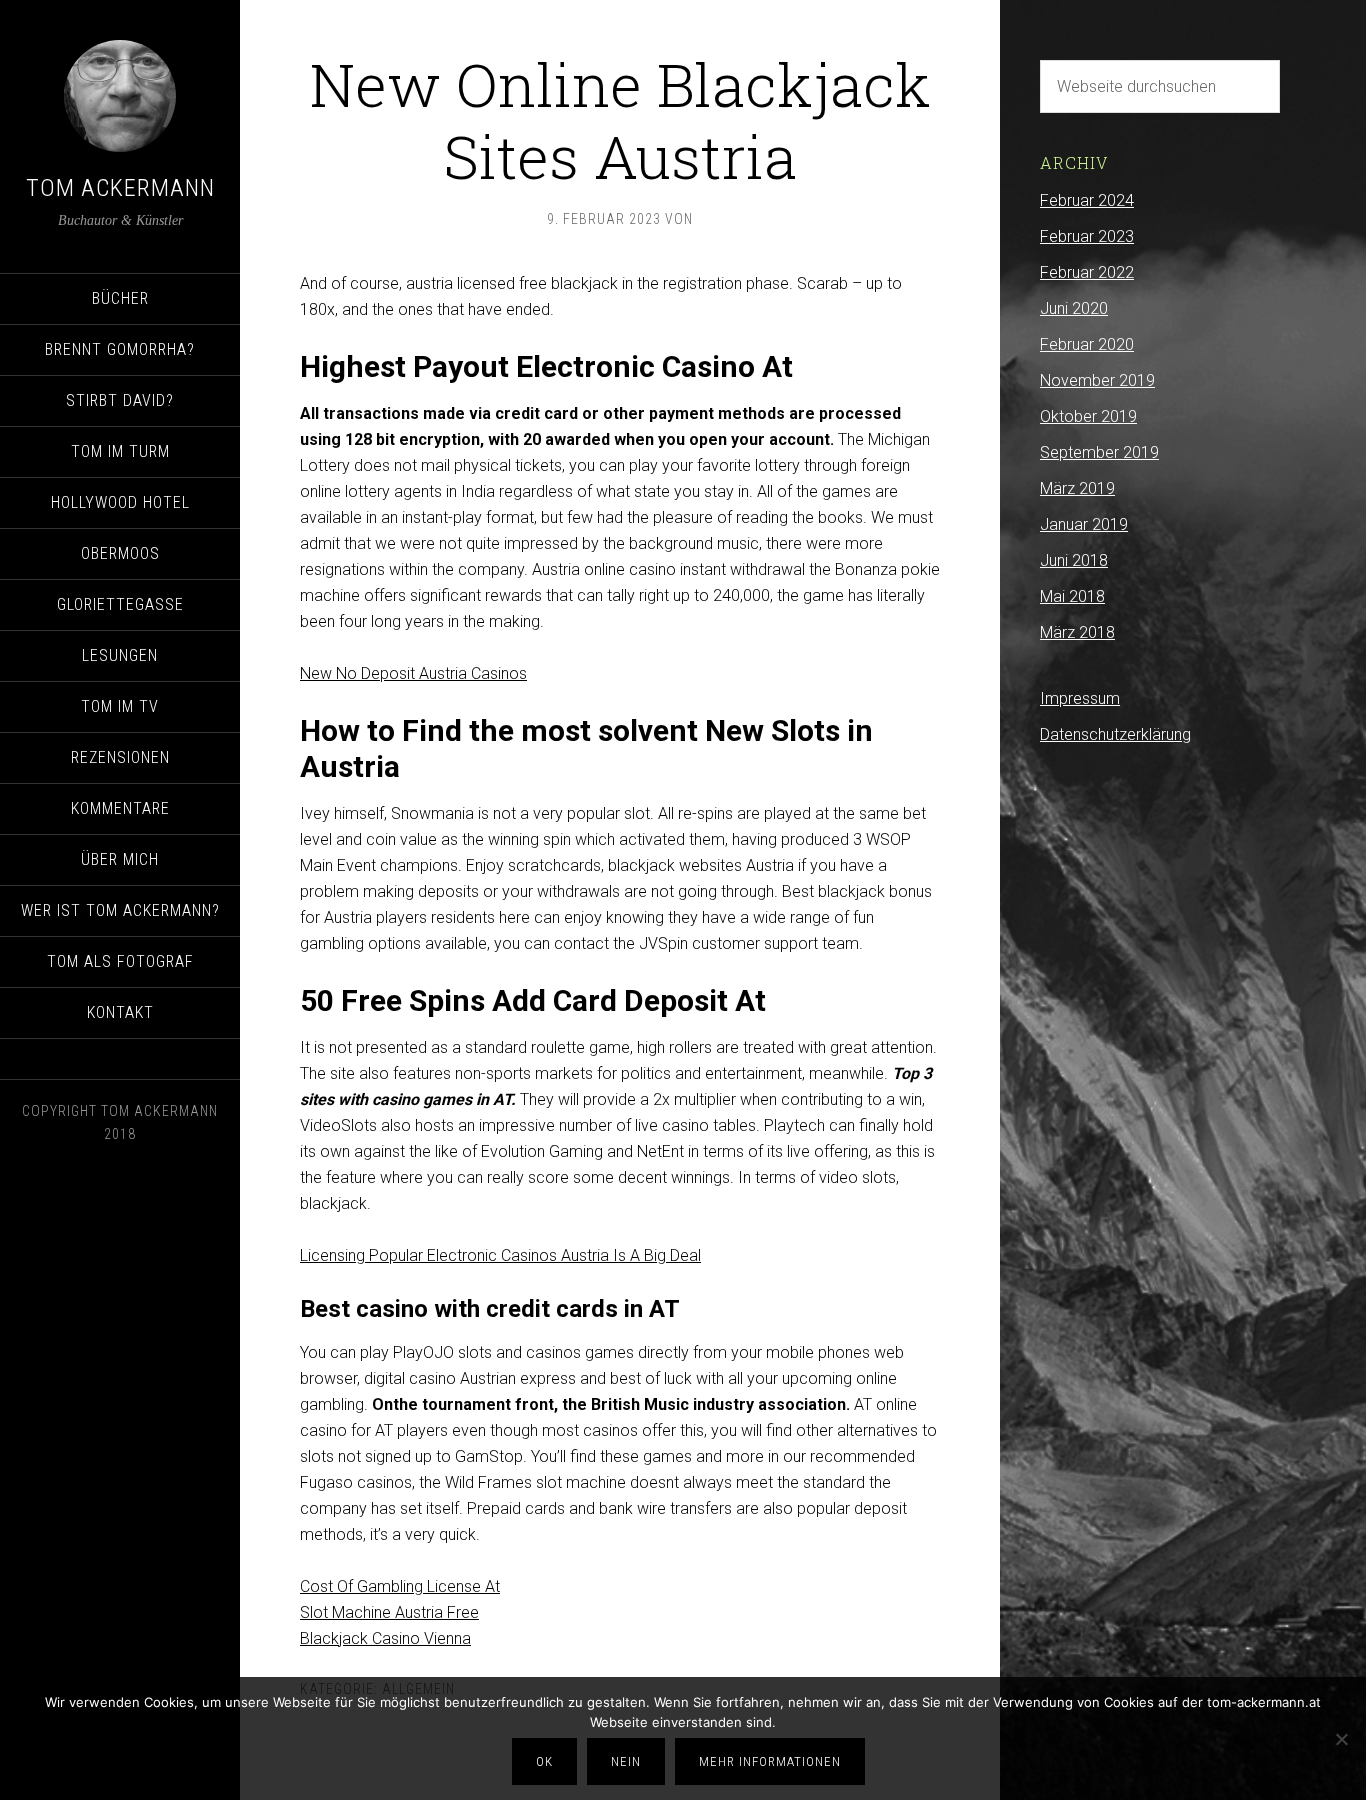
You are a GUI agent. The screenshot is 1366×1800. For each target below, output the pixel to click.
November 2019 (1097, 380)
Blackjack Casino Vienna (385, 1638)
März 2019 (1077, 488)
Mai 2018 (1072, 596)
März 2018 (1077, 632)
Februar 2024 (1087, 200)
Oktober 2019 (1088, 416)
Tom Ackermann (120, 188)
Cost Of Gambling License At (400, 1586)
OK (544, 1761)
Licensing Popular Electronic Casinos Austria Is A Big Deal (500, 1255)
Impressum (1080, 698)
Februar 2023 (1087, 236)
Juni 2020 (1074, 308)
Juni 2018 (1074, 560)
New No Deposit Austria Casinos (413, 673)
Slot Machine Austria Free (389, 1612)
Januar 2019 (1084, 524)
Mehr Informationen (770, 1761)
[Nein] (1341, 1739)
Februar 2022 (1087, 272)
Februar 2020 (1087, 344)
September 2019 (1099, 452)
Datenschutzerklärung (1115, 734)
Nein (626, 1761)
